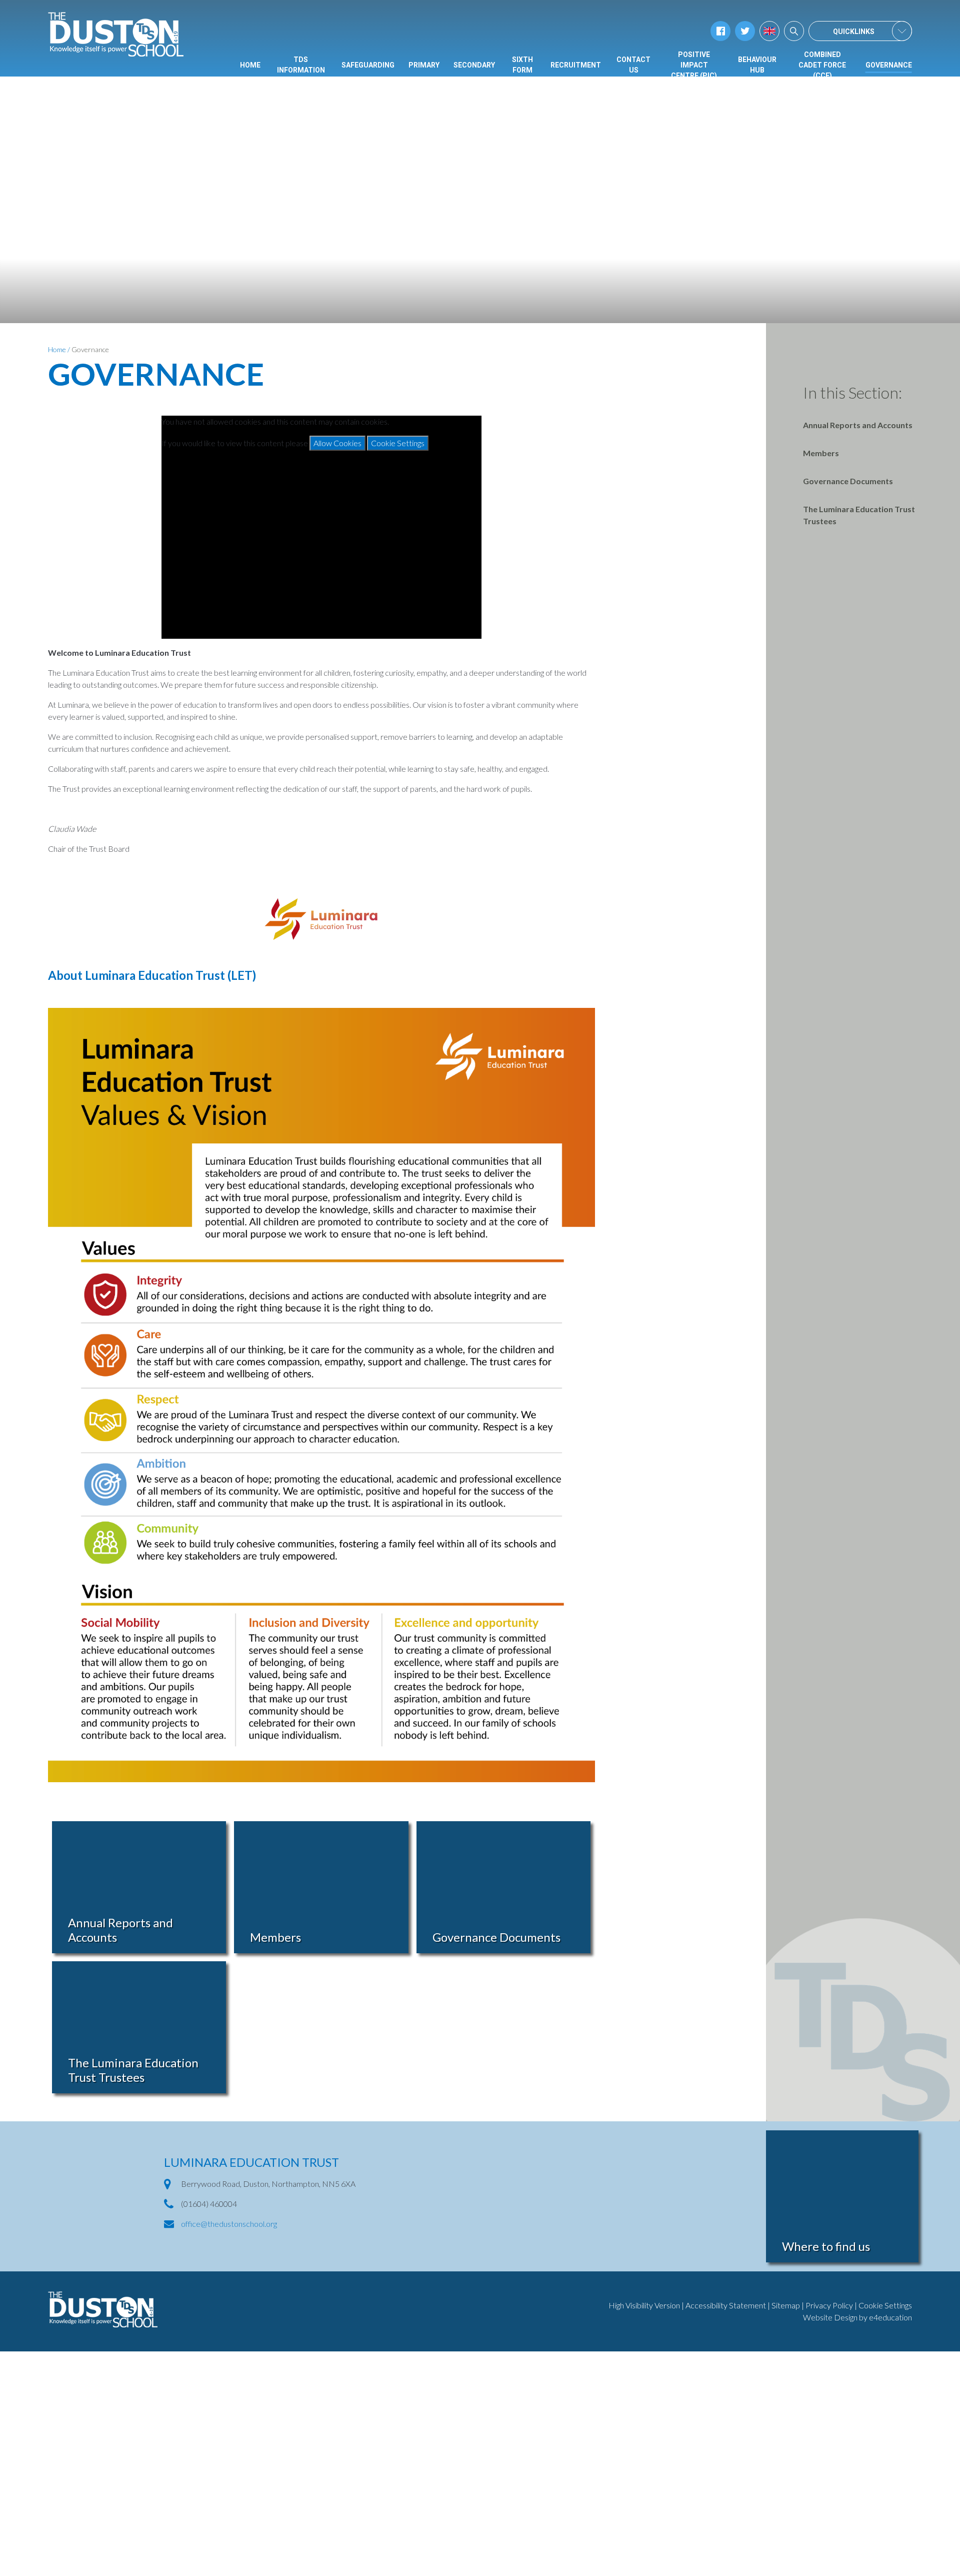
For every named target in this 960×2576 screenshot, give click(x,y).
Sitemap (786, 2305)
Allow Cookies (337, 443)
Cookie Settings (398, 443)
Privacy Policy (829, 2305)
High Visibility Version (644, 2305)
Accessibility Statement (726, 2305)
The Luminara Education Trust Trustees (859, 515)
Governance (90, 349)
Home (57, 349)
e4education (890, 2317)
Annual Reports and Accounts (858, 425)
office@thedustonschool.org (229, 2224)
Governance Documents (848, 481)
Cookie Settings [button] (885, 2305)
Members (821, 453)
